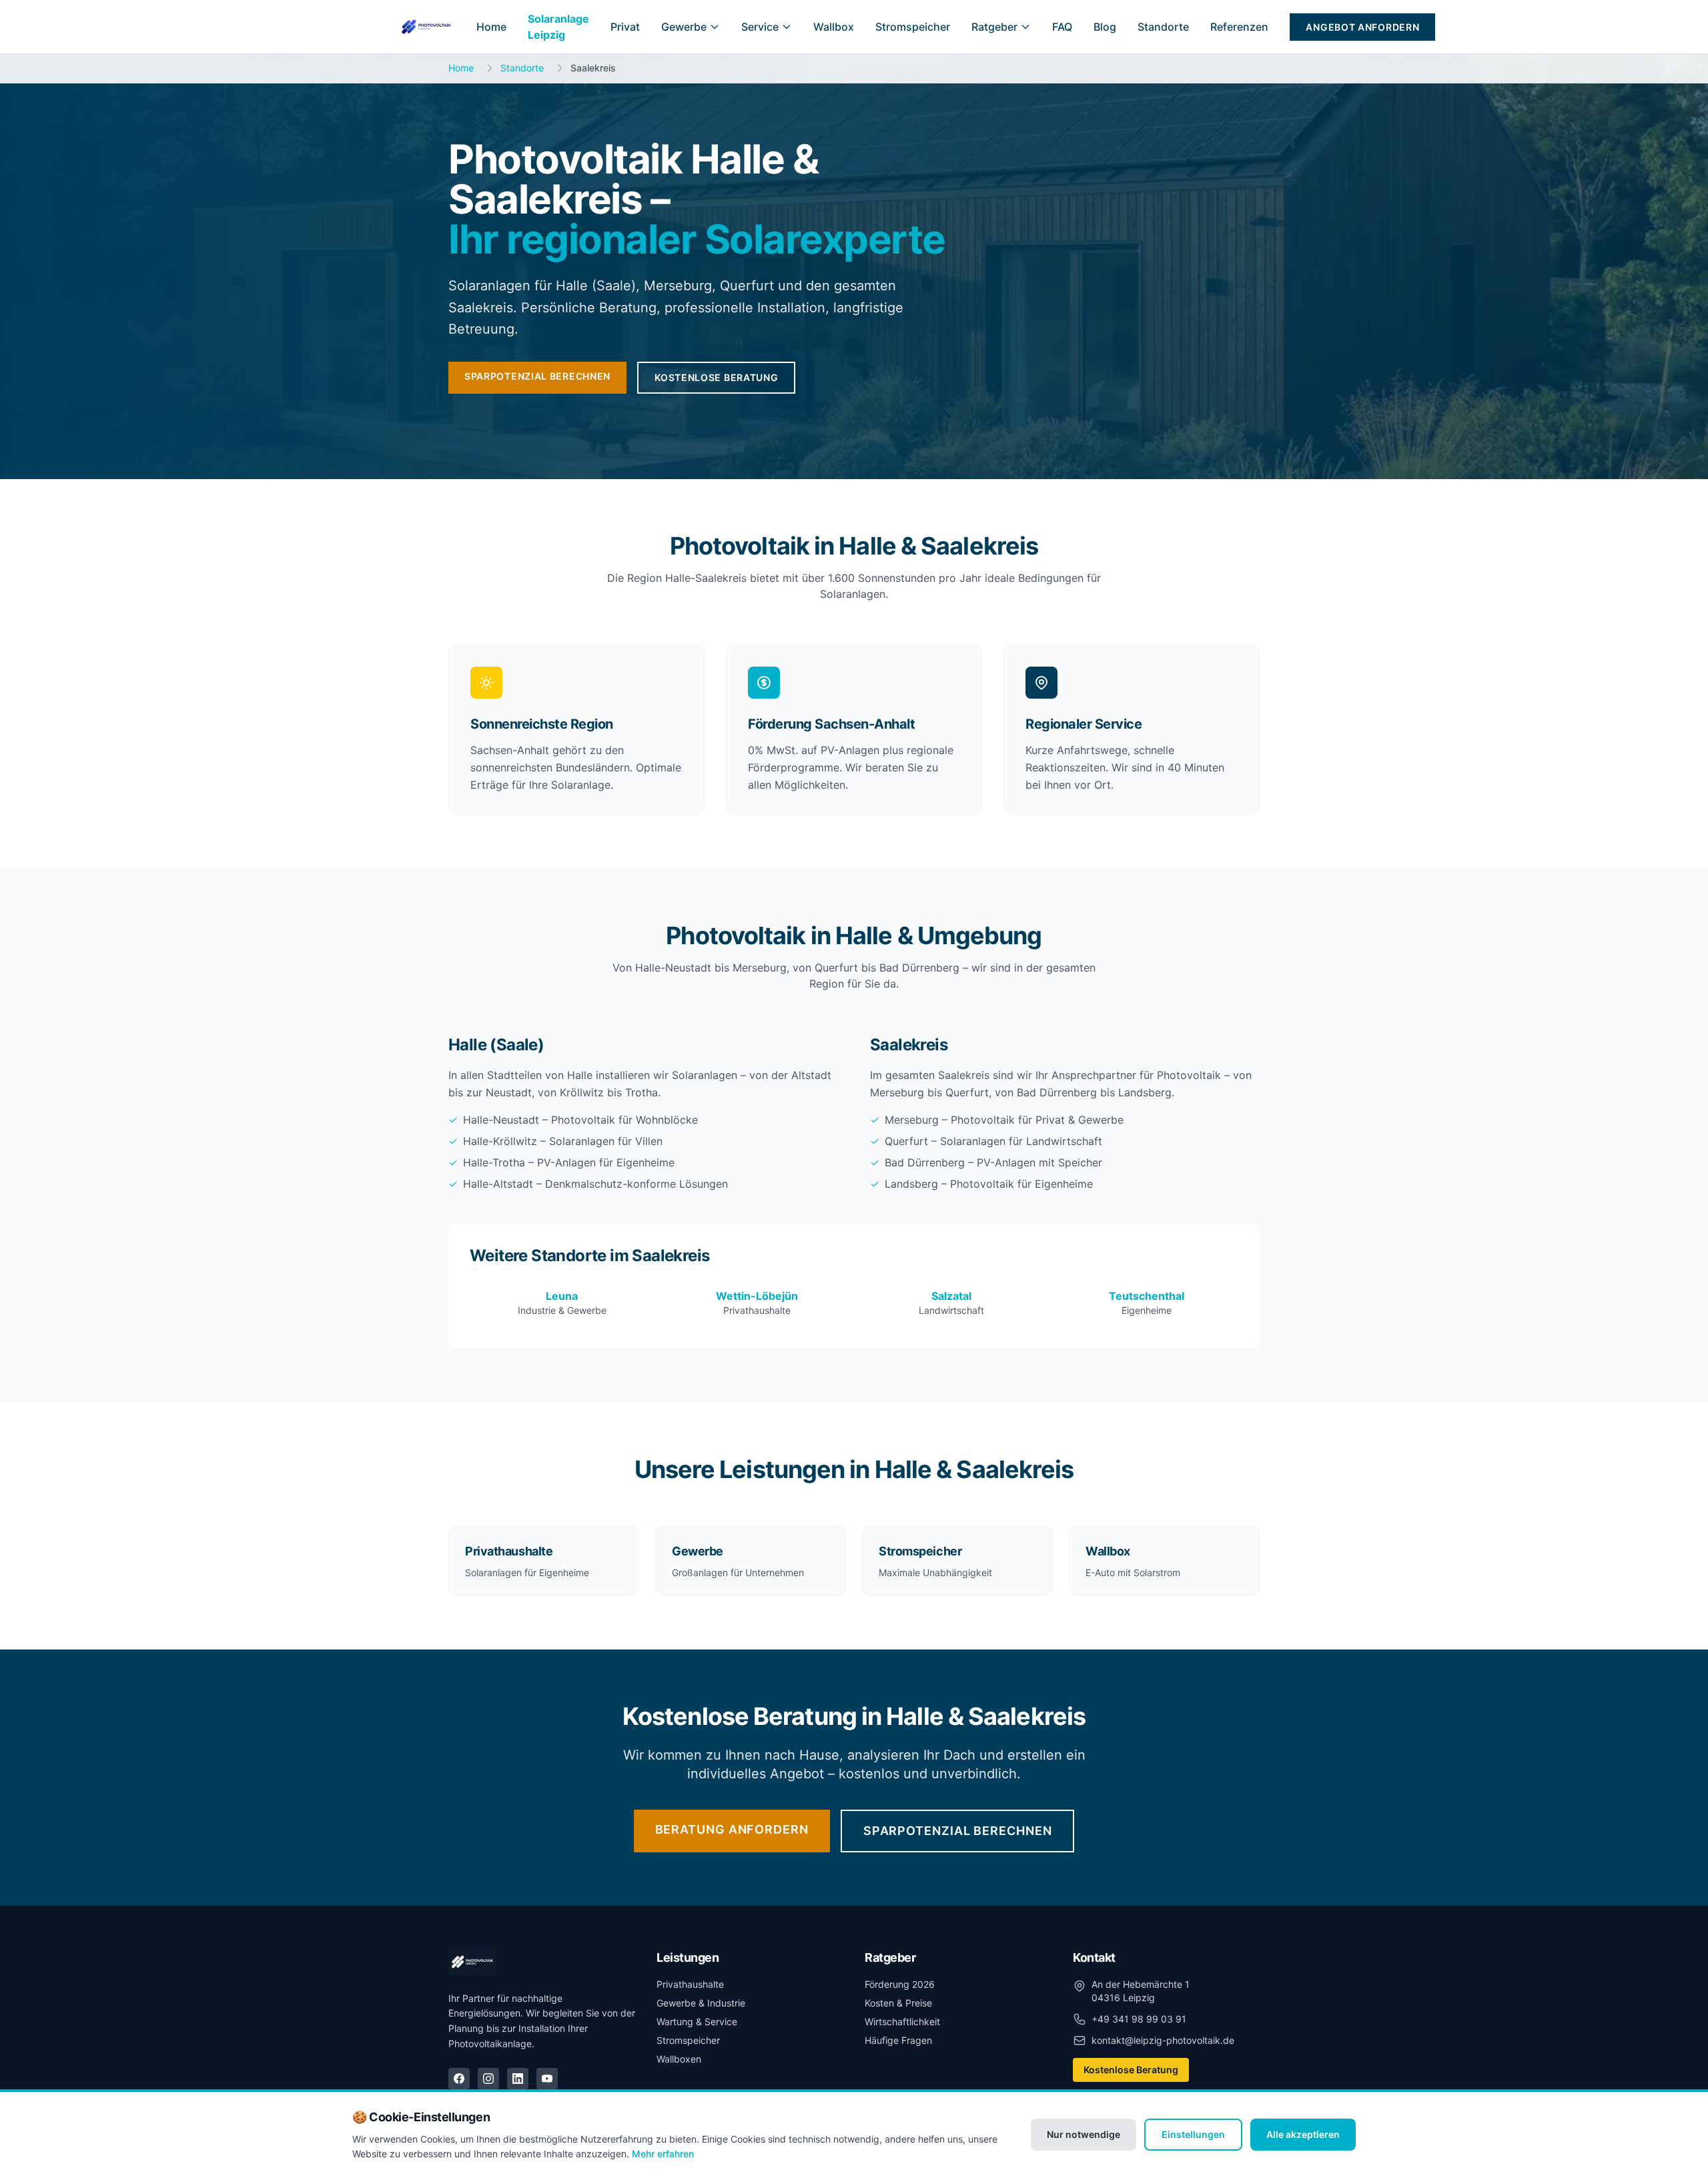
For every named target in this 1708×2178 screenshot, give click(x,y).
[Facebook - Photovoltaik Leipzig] (459, 2079)
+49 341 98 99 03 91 (1139, 2019)
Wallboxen (679, 2059)
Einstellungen (1193, 2134)
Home (491, 27)
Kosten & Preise (898, 2003)
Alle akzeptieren (1303, 2134)
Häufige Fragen (898, 2040)
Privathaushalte (690, 1984)
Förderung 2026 (900, 1984)
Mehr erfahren (663, 2154)
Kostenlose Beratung (716, 377)
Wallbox (834, 27)
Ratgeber (994, 27)
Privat (625, 27)
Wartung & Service (697, 2022)
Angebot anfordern (1362, 27)
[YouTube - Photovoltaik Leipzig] (547, 2079)
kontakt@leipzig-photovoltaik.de (1163, 2040)
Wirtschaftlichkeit (902, 2022)
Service (760, 27)
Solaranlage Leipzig (558, 27)
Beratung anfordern (732, 1829)
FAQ (1062, 27)
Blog (1105, 27)
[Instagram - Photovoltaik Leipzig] (488, 2079)
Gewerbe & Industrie (701, 2003)
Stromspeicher (913, 27)
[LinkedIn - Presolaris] (518, 2079)
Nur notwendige (1084, 2134)
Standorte (1163, 27)
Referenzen (1239, 27)
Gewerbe (684, 27)
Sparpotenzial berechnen (537, 376)
